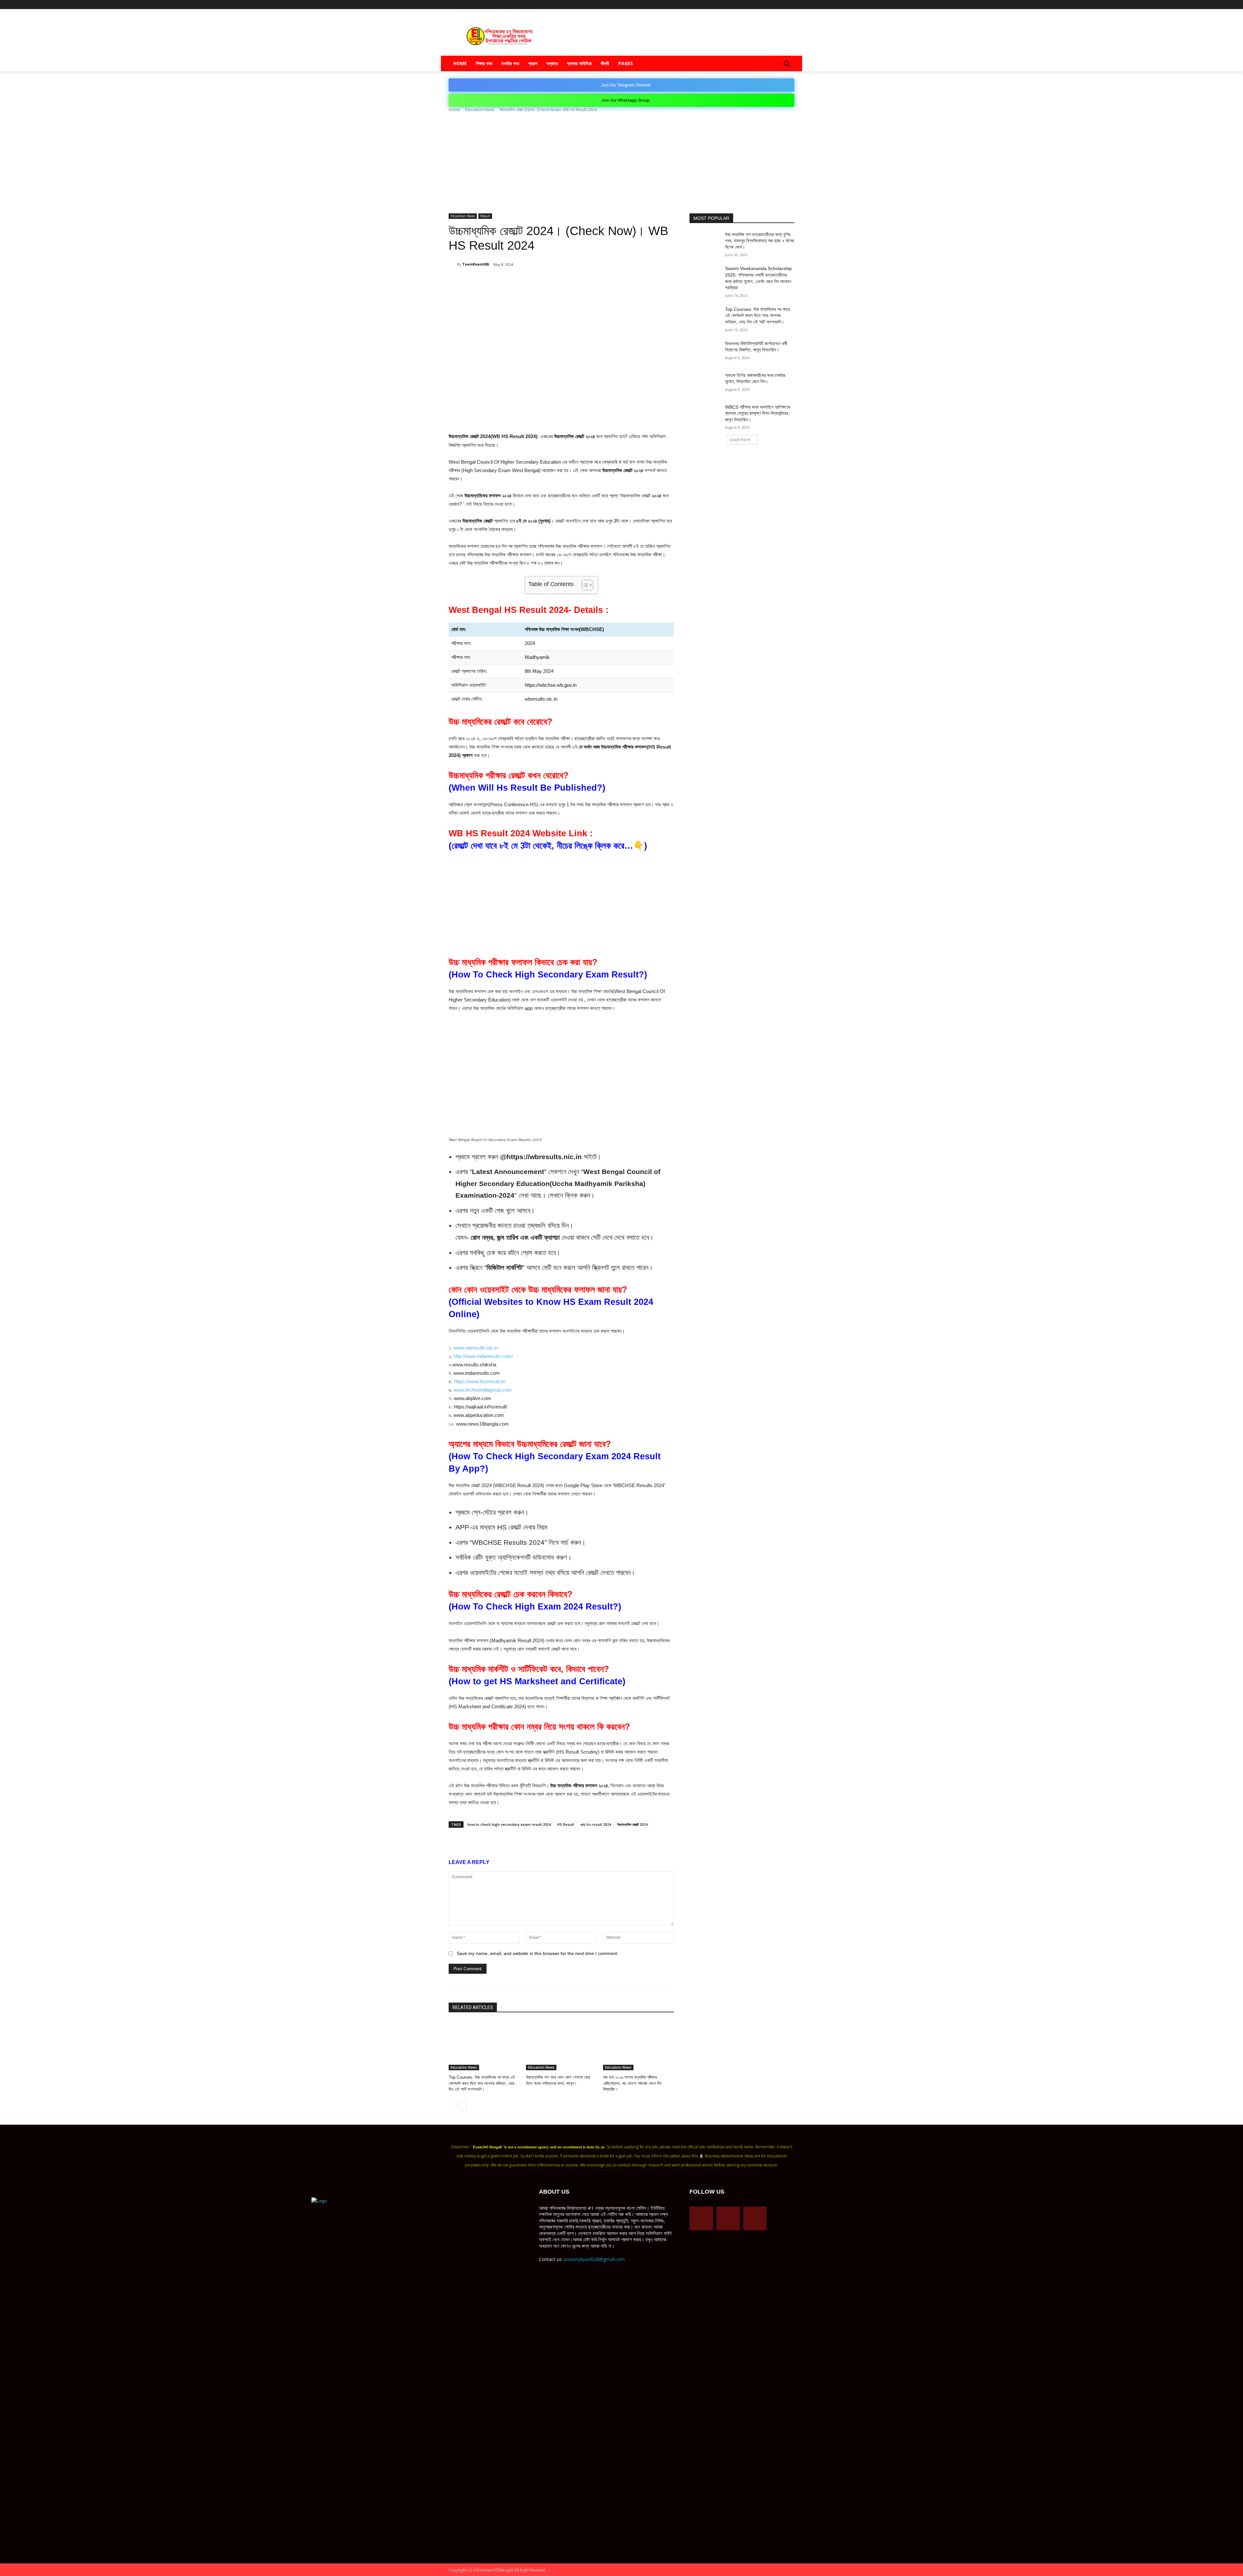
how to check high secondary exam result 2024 (509, 1824)
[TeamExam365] (453, 264)
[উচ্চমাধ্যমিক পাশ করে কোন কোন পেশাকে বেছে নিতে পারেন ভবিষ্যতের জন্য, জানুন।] (561, 2045)
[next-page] (463, 2105)
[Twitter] (782, 5)
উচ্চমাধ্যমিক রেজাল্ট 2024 (632, 1824)
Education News (480, 110)
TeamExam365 (476, 264)
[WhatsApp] (525, 281)
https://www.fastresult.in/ (480, 1381)
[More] (570, 281)
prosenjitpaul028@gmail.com (594, 2259)
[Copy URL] (555, 281)
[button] (787, 63)
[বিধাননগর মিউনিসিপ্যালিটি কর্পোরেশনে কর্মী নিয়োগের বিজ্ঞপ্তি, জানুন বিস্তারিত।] (705, 352)
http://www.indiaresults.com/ (483, 1356)
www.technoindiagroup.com (483, 1390)
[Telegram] (773, 5)
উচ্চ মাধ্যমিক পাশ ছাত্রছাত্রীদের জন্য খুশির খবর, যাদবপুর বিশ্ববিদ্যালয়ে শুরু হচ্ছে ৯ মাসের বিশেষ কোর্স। (760, 241)
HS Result (566, 1824)
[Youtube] (791, 5)
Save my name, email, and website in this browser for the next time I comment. (538, 1953)
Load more (740, 440)
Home (454, 110)
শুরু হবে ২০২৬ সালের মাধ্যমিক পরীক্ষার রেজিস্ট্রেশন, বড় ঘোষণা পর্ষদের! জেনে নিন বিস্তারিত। (632, 2083)
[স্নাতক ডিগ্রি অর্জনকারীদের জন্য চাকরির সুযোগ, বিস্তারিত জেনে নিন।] (705, 383)
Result (485, 216)
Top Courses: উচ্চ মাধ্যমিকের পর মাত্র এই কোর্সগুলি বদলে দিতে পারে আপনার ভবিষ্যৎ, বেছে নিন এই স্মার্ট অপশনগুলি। (482, 2083)
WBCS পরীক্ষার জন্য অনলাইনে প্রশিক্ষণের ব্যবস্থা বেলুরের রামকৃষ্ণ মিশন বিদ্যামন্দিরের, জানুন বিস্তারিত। (758, 413)
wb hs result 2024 (596, 1824)
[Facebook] (764, 5)
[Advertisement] (621, 165)
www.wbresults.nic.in (476, 1348)
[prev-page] (453, 2105)
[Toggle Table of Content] (584, 585)
